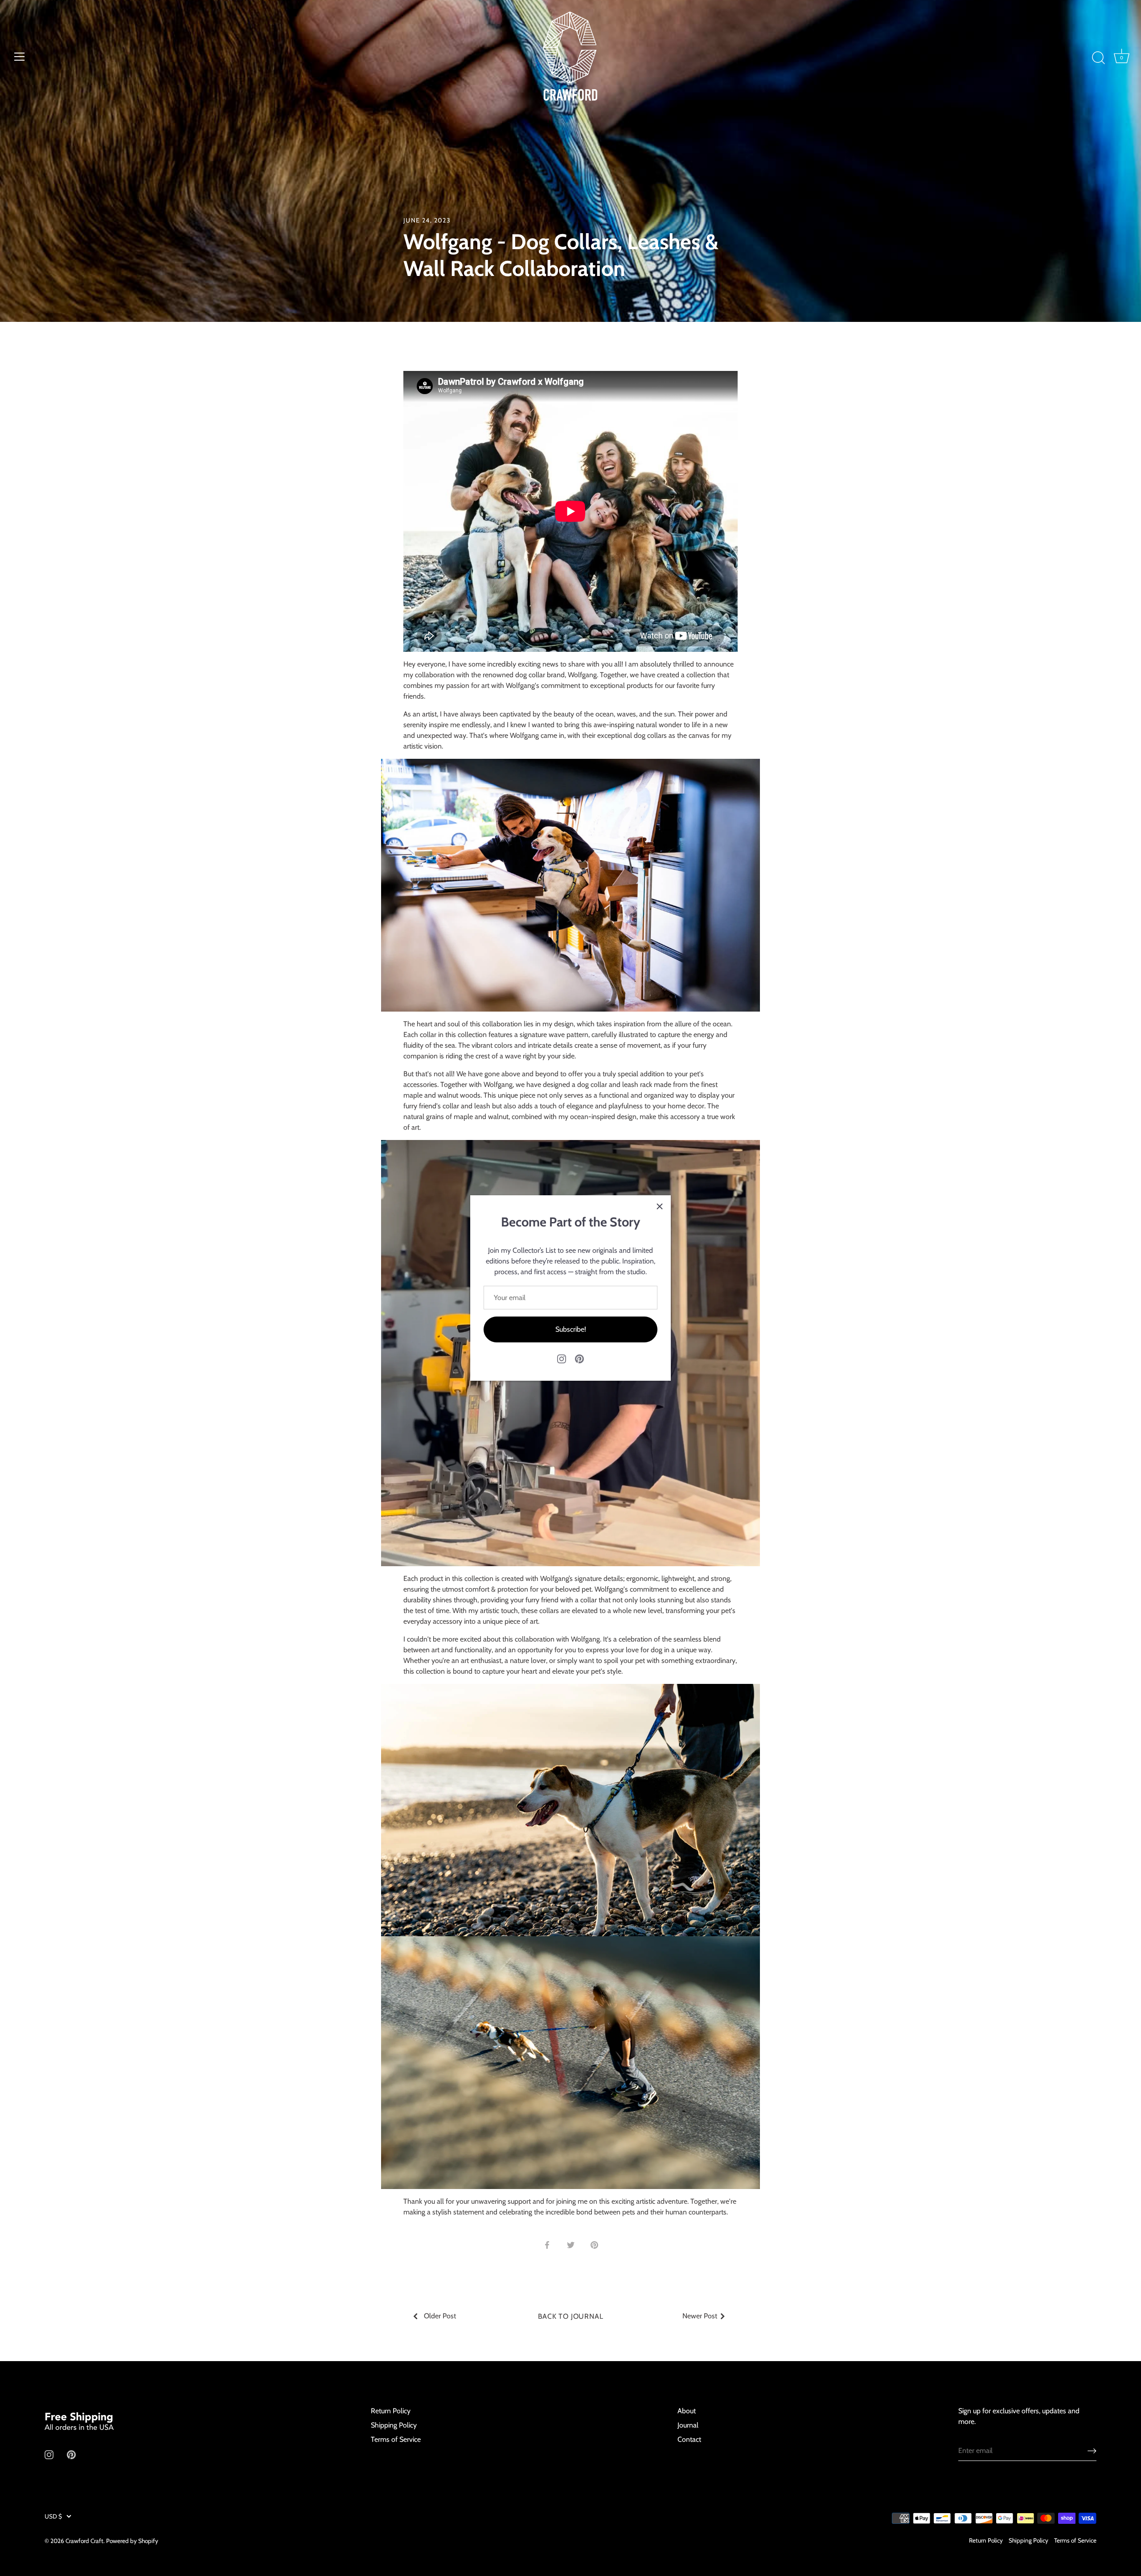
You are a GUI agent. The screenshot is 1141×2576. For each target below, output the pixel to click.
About (687, 2411)
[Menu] (20, 57)
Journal (688, 2425)
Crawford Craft (84, 2541)
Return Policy (391, 2411)
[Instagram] (562, 1358)
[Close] (660, 1206)
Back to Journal (571, 2316)
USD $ (53, 2516)
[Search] (1098, 58)
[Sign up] (1092, 2450)
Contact (689, 2439)
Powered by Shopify (132, 2541)
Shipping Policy (394, 2425)
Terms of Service (396, 2439)
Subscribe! (571, 1329)
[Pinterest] (579, 1358)
